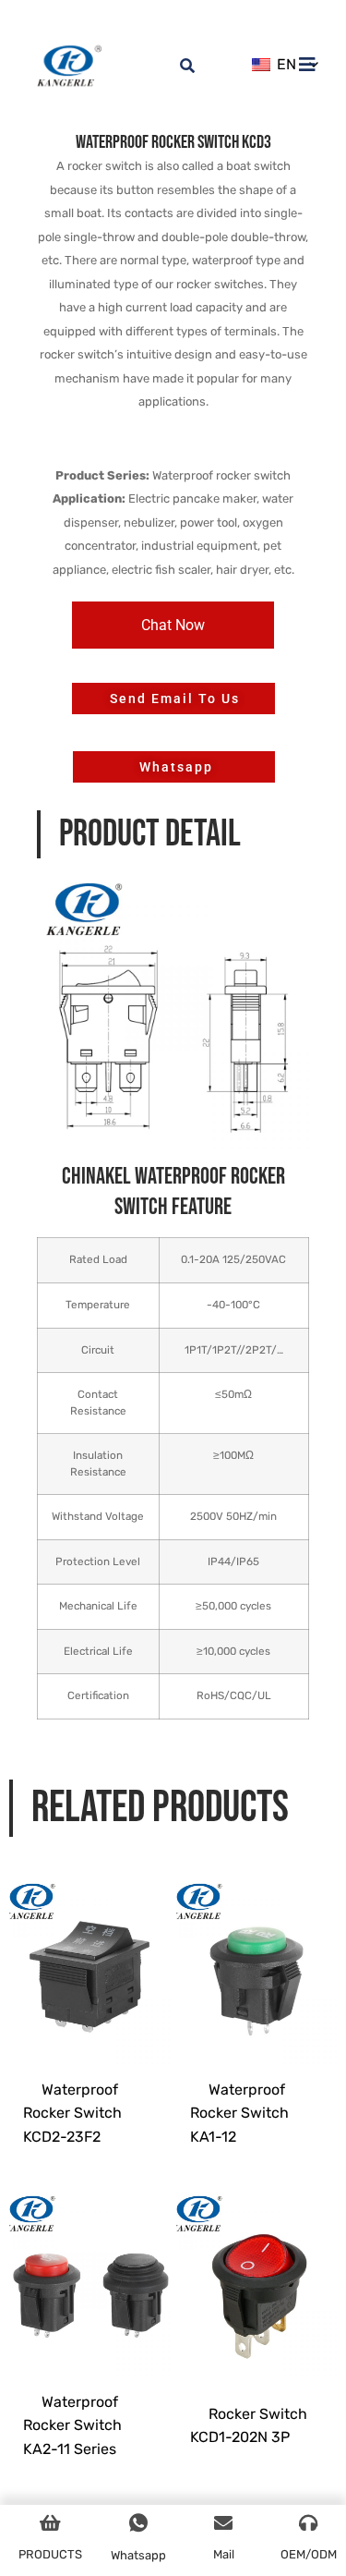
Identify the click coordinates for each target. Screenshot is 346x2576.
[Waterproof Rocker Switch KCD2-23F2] (90, 1961)
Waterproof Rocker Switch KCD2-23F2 (72, 2113)
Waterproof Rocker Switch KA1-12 (239, 2113)
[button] (173, 625)
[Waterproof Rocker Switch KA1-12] (257, 1961)
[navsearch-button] (177, 55)
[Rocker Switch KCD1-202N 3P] (257, 2273)
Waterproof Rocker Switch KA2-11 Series (72, 2425)
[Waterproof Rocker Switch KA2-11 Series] (90, 2273)
